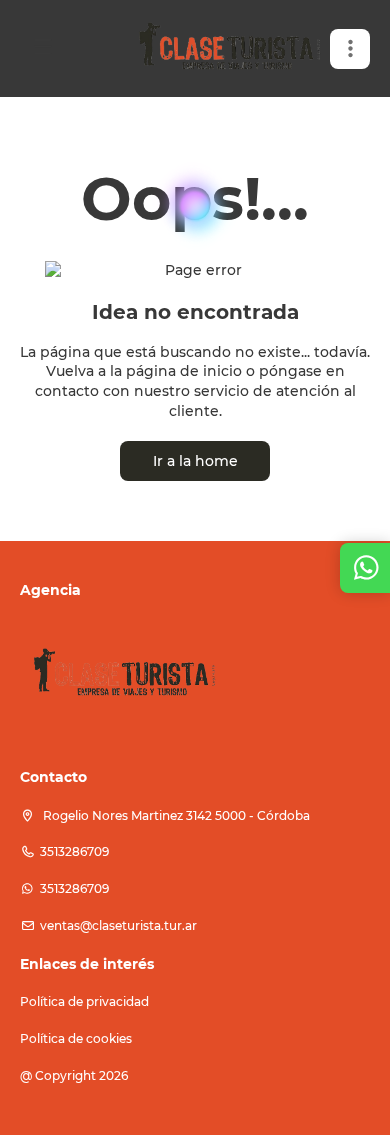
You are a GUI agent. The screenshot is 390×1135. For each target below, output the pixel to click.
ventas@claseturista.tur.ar (118, 925)
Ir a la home (195, 461)
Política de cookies (76, 1038)
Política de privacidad (84, 1001)
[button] (350, 49)
